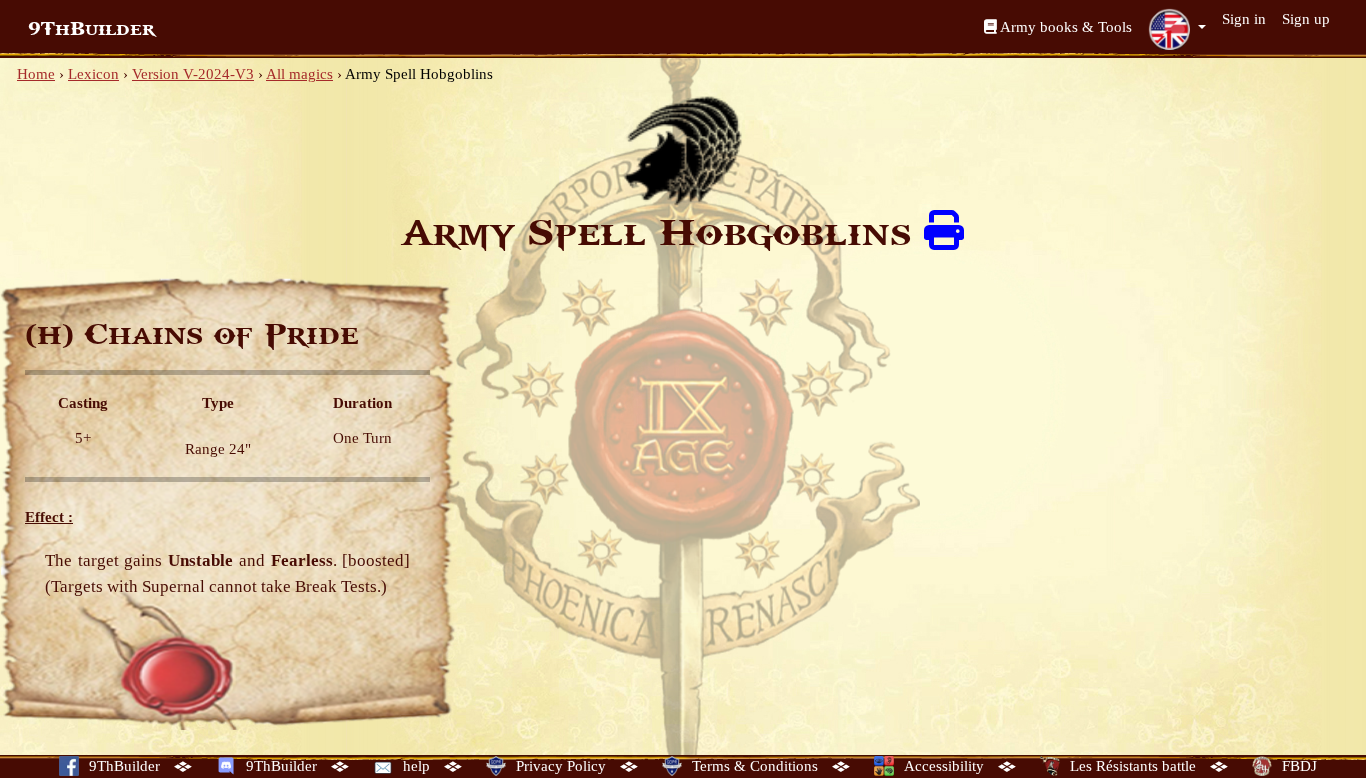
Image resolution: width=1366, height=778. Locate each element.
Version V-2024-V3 (193, 74)
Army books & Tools (1064, 27)
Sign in (1244, 19)
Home (36, 74)
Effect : (49, 517)
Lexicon (93, 74)
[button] (1177, 29)
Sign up (1306, 19)
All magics (299, 74)
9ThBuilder (91, 29)
